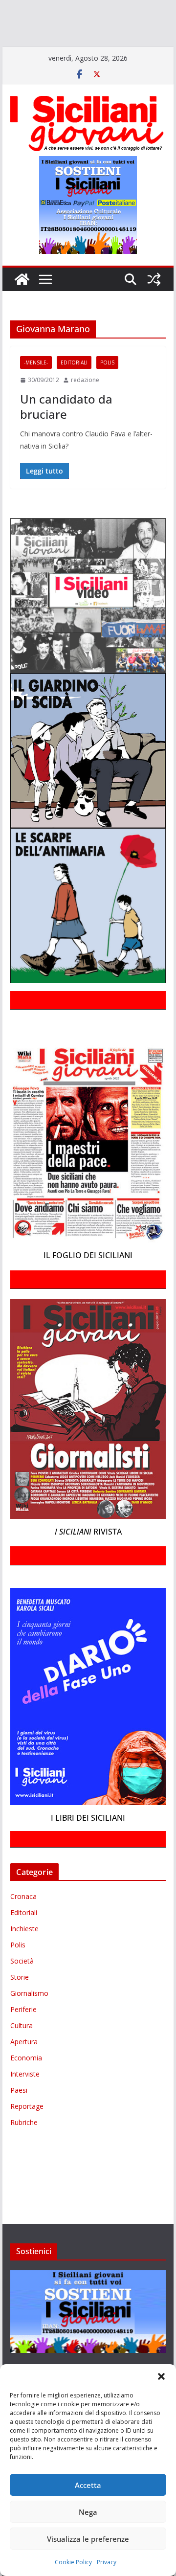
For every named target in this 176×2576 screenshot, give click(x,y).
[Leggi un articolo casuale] (154, 307)
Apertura (24, 2070)
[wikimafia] (83, 51)
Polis (107, 391)
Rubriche (24, 2151)
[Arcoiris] (62, 9)
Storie (20, 2005)
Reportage (27, 2135)
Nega (88, 2512)
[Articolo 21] (97, 9)
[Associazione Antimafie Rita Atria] (114, 37)
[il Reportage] (127, 23)
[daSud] (151, 9)
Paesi (19, 2118)
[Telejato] (42, 51)
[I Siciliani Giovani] (22, 307)
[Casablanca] (126, 9)
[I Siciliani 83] (24, 65)
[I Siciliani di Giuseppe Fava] (118, 51)
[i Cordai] (88, 23)
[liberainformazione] (21, 37)
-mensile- (36, 391)
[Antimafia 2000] (21, 9)
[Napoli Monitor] (57, 37)
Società (22, 1989)
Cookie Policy (73, 2562)
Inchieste (24, 1957)
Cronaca (23, 1925)
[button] (161, 2376)
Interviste (25, 2102)
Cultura (22, 2054)
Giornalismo (29, 2022)
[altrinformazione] (92, 65)
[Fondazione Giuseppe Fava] (98, 51)
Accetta (88, 2485)
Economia (26, 2086)
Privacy (107, 2562)
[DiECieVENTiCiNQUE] (37, 23)
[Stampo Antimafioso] (14, 51)
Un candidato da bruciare (66, 434)
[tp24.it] (65, 51)
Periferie (23, 2038)
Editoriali (74, 391)
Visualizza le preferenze (88, 2539)
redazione (85, 408)
